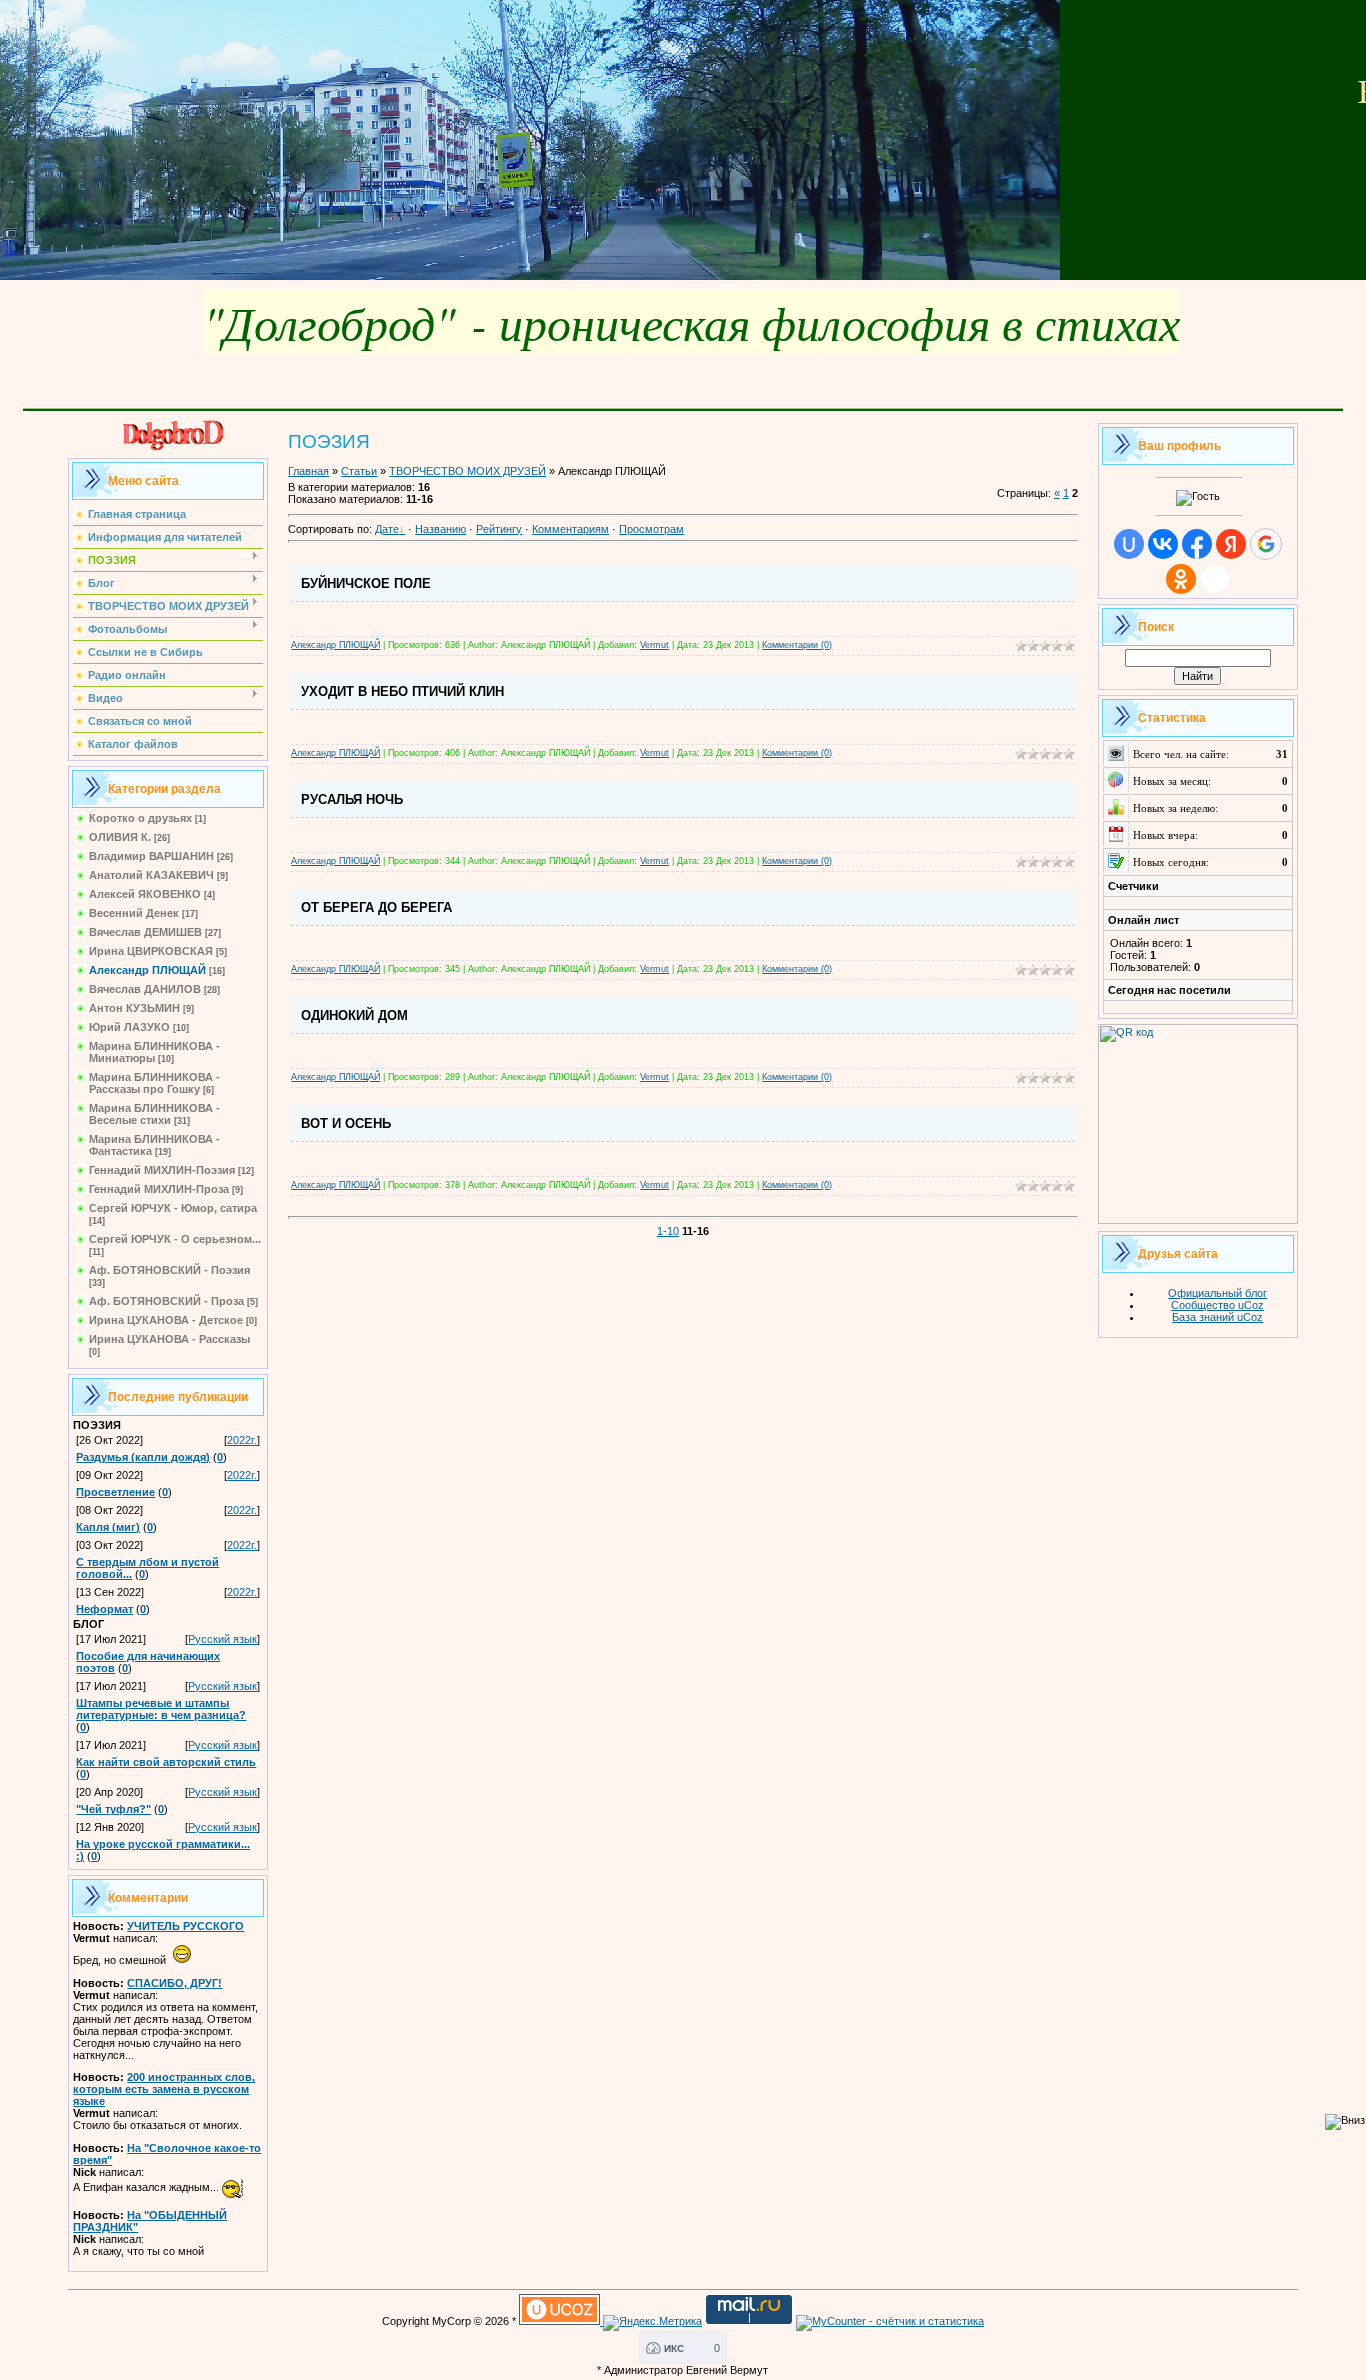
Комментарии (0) (797, 645)
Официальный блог (1217, 1293)
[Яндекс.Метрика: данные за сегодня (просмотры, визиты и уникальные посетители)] (652, 2323)
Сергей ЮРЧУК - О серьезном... (175, 1239)
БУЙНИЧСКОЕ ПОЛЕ (366, 583)
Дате (387, 529)
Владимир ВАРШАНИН (151, 856)
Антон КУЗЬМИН (134, 1008)
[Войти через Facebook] (1197, 544)
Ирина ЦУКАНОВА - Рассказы (169, 1339)
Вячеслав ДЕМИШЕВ (145, 932)
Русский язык (222, 1639)
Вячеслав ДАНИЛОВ (145, 989)
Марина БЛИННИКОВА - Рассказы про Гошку (154, 1083)
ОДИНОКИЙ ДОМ (354, 1015)
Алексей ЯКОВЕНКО (145, 894)
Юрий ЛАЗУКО (129, 1027)
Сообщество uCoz (1217, 1305)
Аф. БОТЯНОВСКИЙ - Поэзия (169, 1270)
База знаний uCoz (1217, 1317)
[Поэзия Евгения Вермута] (168, 447)
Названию (440, 529)
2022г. (242, 1440)
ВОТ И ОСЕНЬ (346, 1123)
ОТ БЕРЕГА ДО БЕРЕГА (376, 907)
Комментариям (570, 529)
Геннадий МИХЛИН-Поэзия (162, 1170)
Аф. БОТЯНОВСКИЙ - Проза (166, 1301)
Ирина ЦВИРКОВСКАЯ (151, 951)
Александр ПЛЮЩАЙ (147, 970)
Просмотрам (651, 529)
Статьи (359, 471)
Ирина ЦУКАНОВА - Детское (166, 1320)
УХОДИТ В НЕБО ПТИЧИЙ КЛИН (402, 691)
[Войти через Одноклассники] (1181, 579)
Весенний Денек (134, 913)
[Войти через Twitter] (1215, 579)
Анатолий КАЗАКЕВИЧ (151, 875)
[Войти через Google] (1266, 544)
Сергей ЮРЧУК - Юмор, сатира (173, 1208)
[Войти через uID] (1129, 544)
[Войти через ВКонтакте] (1163, 544)
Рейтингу (499, 529)
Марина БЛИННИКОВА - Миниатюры (154, 1052)
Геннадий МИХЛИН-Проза (159, 1189)
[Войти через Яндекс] (1231, 544)
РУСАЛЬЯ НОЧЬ (352, 799)
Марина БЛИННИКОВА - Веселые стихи (154, 1114)
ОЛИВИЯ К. (120, 837)
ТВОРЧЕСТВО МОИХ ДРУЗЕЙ (467, 471)
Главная (308, 471)
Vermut (654, 645)
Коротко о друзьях (140, 818)
